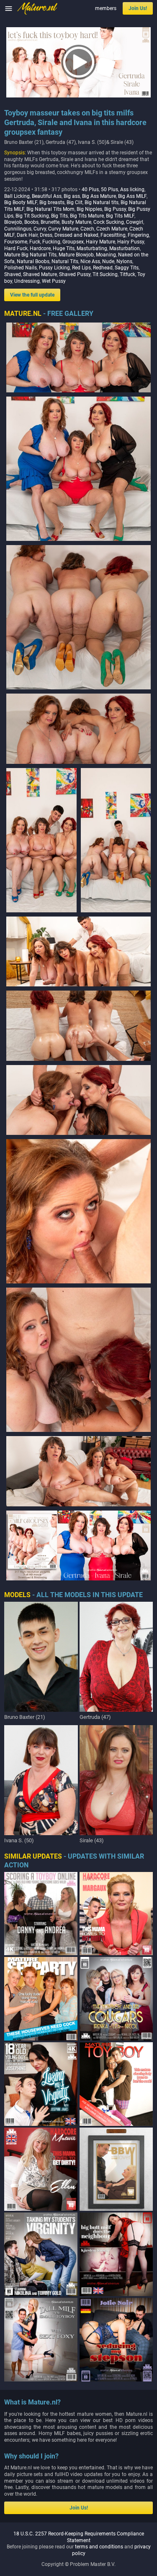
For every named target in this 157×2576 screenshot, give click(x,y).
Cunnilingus (18, 229)
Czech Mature (112, 229)
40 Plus (90, 189)
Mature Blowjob (76, 255)
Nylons (124, 261)
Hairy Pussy (131, 242)
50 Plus (109, 189)
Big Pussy (115, 209)
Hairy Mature (100, 242)
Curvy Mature (63, 229)
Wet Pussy (54, 281)
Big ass (72, 196)
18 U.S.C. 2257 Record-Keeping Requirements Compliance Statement (79, 2537)
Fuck (35, 242)
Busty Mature (76, 222)
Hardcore (40, 248)
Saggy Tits (127, 268)
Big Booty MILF (21, 202)
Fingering (138, 235)
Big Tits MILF (120, 216)
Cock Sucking (109, 222)
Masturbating (92, 248)
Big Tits (59, 216)
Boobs (31, 222)
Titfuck (127, 274)
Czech (87, 229)
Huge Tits (64, 248)
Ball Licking (17, 196)
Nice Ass (90, 261)
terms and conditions (99, 2547)
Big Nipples (89, 209)
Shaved (13, 274)
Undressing (27, 281)
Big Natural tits (102, 202)
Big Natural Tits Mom (50, 209)
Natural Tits (65, 261)
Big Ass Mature (99, 196)
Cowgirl (135, 222)
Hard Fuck (16, 248)
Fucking (51, 242)
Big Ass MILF (132, 196)
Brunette (50, 222)
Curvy (40, 229)
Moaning (106, 255)
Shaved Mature (40, 274)
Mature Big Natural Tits (30, 255)
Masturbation (125, 248)
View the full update (32, 295)
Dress (46, 235)
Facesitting (113, 235)
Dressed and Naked (76, 235)
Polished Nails (21, 268)
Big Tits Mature (87, 216)
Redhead (103, 268)
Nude (108, 261)
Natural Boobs (33, 261)
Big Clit (75, 202)
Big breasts (52, 202)
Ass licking (132, 189)
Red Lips (81, 268)
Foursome (16, 242)
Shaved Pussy (75, 274)
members (106, 8)
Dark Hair (27, 235)
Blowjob (13, 222)
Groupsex (73, 242)
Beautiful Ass (47, 196)
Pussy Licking (54, 268)
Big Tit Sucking (32, 216)
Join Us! (138, 8)
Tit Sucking (105, 274)
